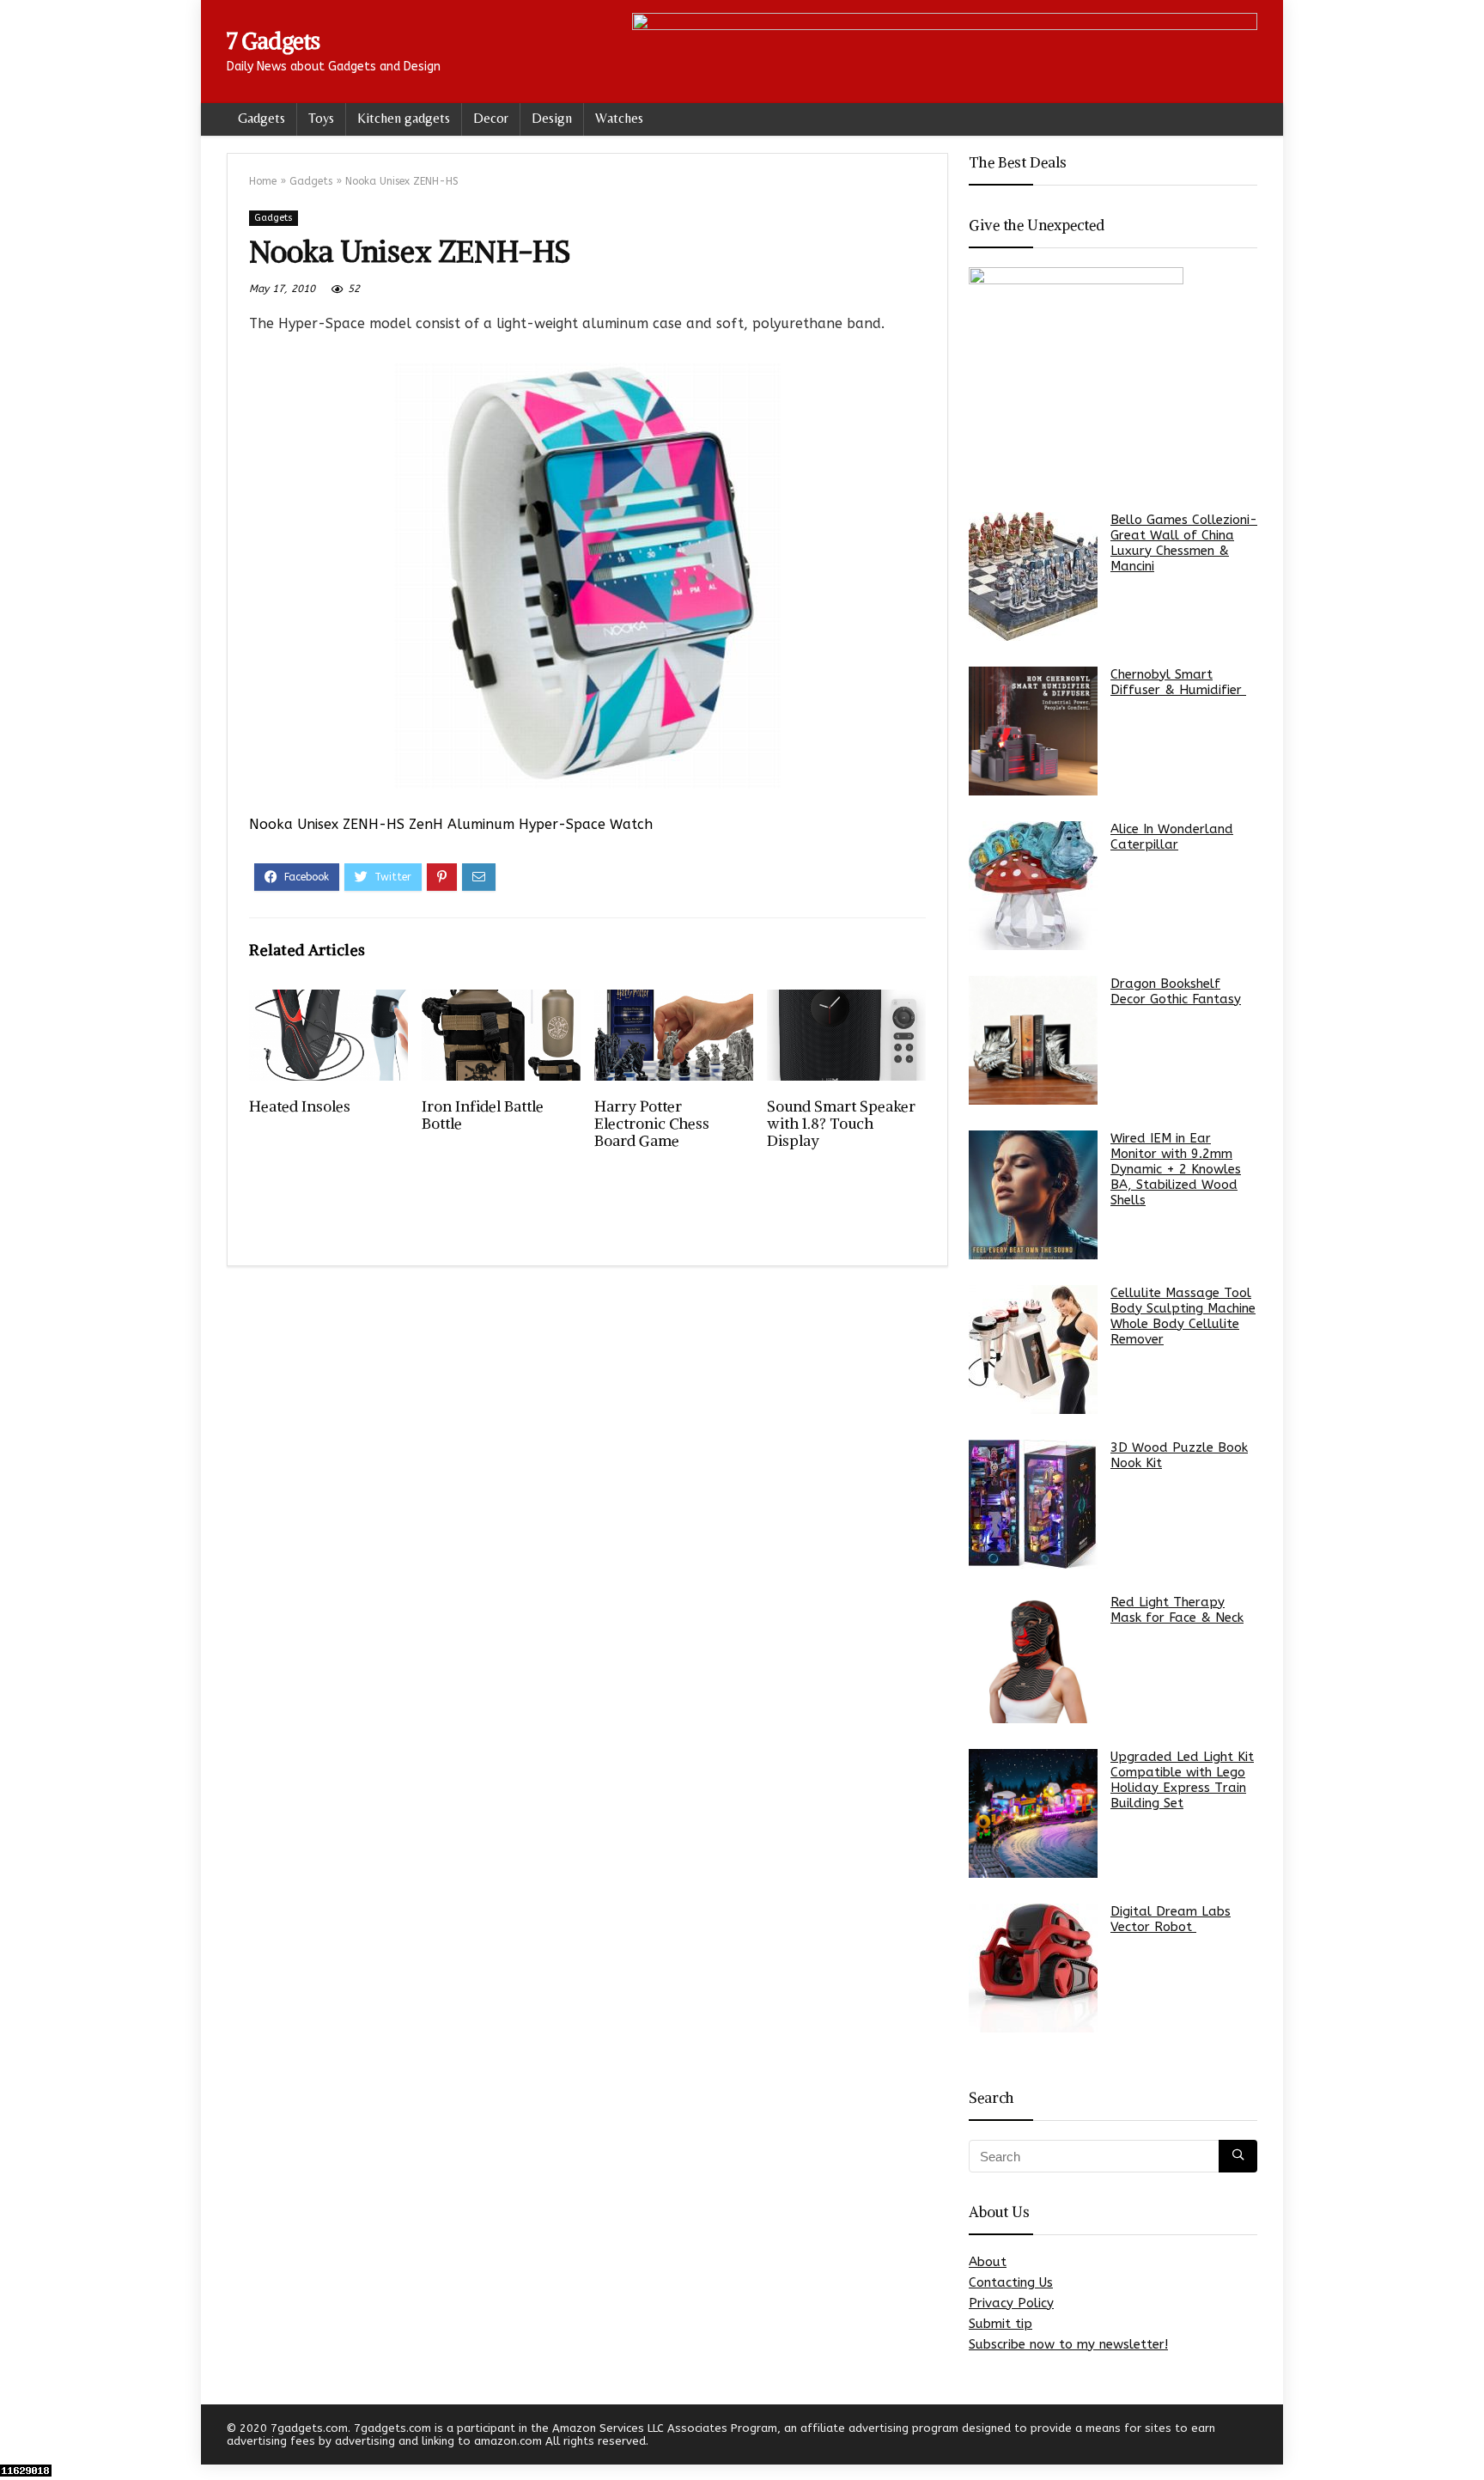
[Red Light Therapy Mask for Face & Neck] (1033, 1659)
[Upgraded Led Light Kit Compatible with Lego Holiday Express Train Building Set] (1033, 1813)
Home (263, 181)
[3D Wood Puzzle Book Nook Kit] (1033, 1504)
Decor (491, 118)
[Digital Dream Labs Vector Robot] (1033, 1968)
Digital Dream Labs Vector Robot (1171, 1919)
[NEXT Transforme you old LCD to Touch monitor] (1467, 2437)
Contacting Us (1011, 2282)
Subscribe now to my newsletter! (1068, 2344)
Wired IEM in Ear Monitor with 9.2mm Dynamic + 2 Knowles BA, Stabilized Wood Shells (1176, 1169)
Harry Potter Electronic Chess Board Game (652, 1124)
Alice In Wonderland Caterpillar (1172, 837)
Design (552, 118)
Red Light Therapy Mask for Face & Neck (1177, 1610)
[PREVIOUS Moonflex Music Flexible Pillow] (17, 2437)
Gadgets (262, 118)
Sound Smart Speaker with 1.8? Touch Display (841, 1124)
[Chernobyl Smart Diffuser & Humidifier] (1033, 731)
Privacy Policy (1011, 2303)
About (988, 2262)
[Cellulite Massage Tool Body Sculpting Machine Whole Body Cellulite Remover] (1033, 1350)
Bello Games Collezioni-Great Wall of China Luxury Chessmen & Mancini (1184, 543)
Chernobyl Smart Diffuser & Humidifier (1178, 682)
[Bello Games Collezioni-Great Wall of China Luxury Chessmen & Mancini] (1033, 576)
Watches (619, 118)
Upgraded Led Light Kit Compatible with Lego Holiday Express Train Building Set (1182, 1780)
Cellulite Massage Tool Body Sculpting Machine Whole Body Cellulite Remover (1183, 1316)
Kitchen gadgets (404, 118)
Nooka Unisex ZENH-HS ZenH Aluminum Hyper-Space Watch (451, 824)
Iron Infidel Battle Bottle (483, 1115)
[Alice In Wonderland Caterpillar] (1033, 886)
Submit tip (1000, 2324)
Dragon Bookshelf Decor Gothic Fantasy (1176, 991)
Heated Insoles (300, 1106)
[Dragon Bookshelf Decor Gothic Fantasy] (1033, 1040)
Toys (321, 118)
